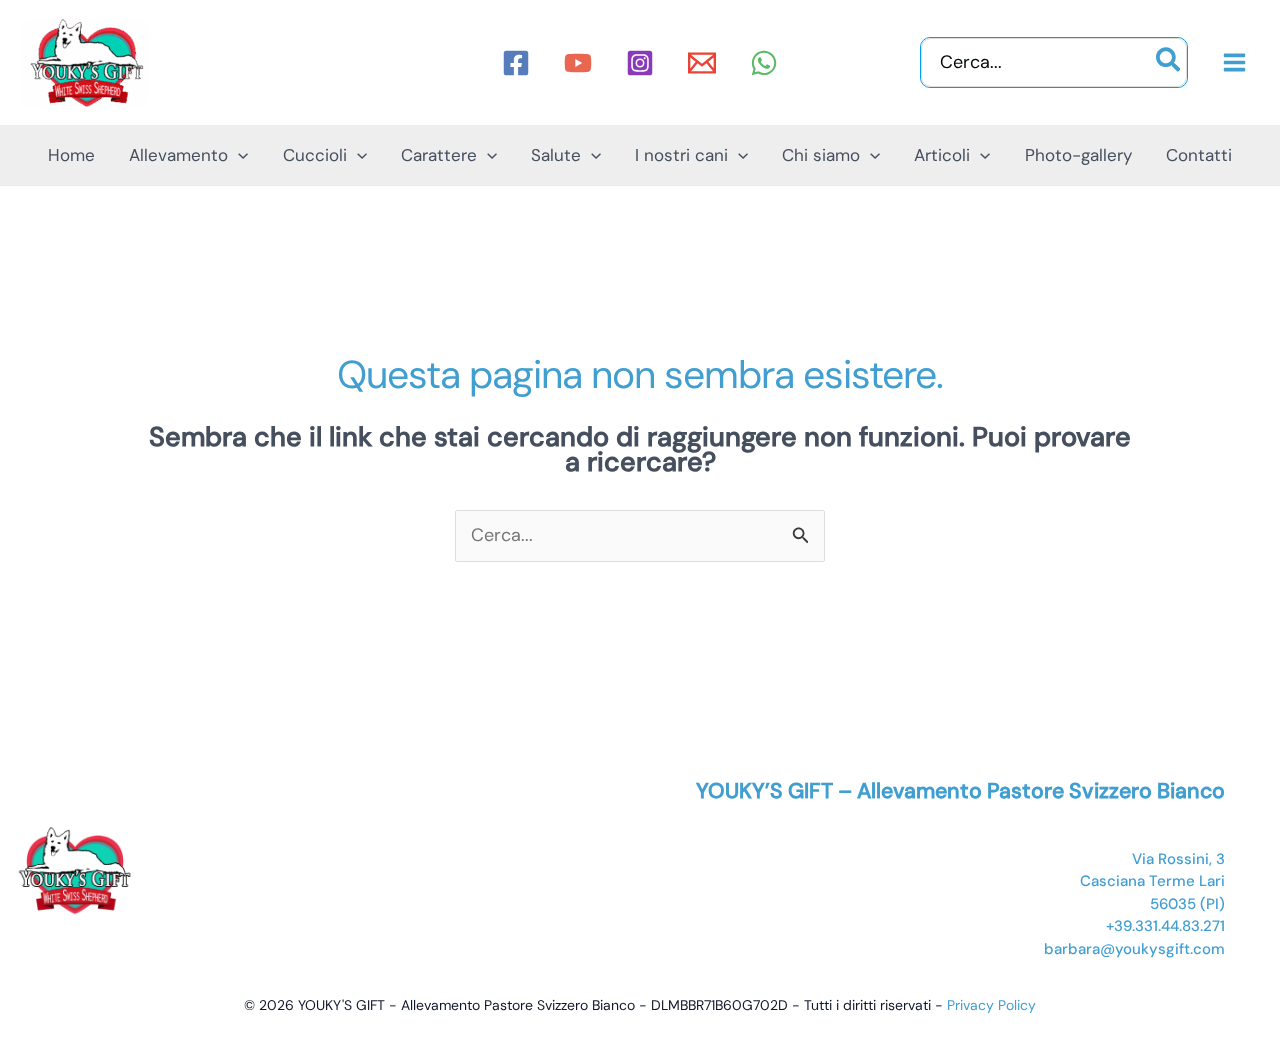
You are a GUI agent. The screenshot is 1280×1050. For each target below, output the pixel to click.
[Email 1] (702, 63)
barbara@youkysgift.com (1134, 949)
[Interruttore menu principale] (1234, 62)
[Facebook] (516, 63)
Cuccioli (315, 155)
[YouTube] (578, 63)
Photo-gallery (1078, 155)
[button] (238, 155)
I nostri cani (681, 155)
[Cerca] (1169, 62)
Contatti (1199, 155)
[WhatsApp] (764, 63)
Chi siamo (821, 155)
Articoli (942, 155)
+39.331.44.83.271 (1165, 926)
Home (71, 155)
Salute (556, 155)
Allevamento (178, 155)
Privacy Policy (991, 1005)
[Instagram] (640, 63)
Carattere (439, 155)
